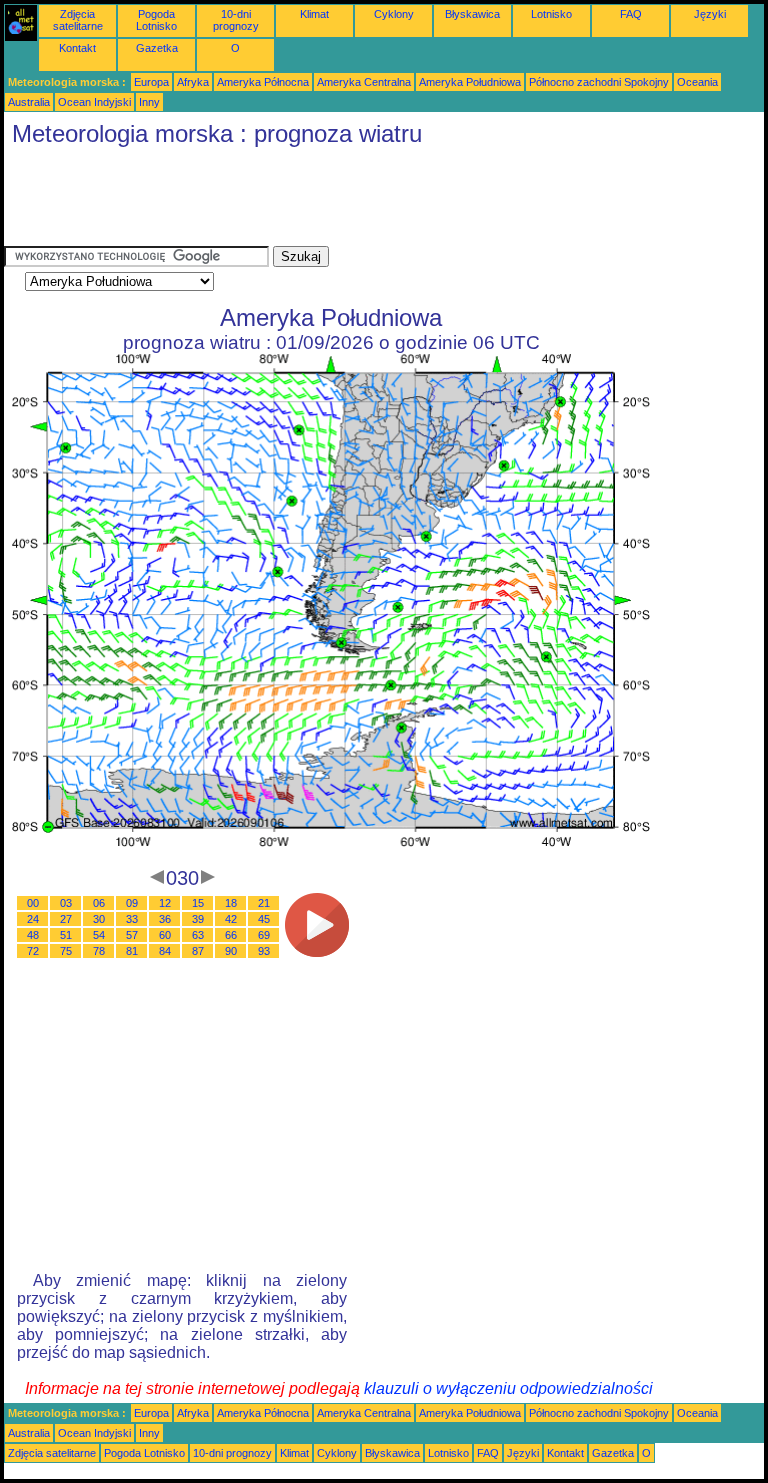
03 (66, 903)
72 (33, 951)
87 (198, 951)
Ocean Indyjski (94, 102)
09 (132, 903)
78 (99, 951)
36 (165, 919)
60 (165, 935)
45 (264, 919)
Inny (149, 102)
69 (264, 935)
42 (231, 919)
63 (198, 935)
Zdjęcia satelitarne (78, 20)
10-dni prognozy (236, 20)
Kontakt (77, 48)
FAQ (631, 14)
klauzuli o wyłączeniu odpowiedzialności (508, 1388)
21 (264, 903)
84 (165, 951)
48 (33, 935)
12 (165, 903)
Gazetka (157, 48)
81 (132, 951)
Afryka (193, 82)
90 (231, 951)
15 (198, 903)
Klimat (314, 14)
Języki (710, 14)
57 (132, 935)
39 (198, 919)
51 (66, 935)
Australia (29, 102)
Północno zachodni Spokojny (599, 82)
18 (231, 903)
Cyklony (394, 14)
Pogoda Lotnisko (156, 20)
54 (99, 935)
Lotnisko (551, 14)
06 (99, 903)
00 (33, 903)
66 (231, 935)
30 (99, 919)
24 (33, 919)
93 (264, 951)
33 (132, 919)
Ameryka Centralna (364, 82)
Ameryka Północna (263, 82)
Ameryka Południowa (470, 82)
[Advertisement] (368, 201)
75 (66, 951)
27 (66, 919)
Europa (151, 82)
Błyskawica (472, 14)
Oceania (697, 82)
